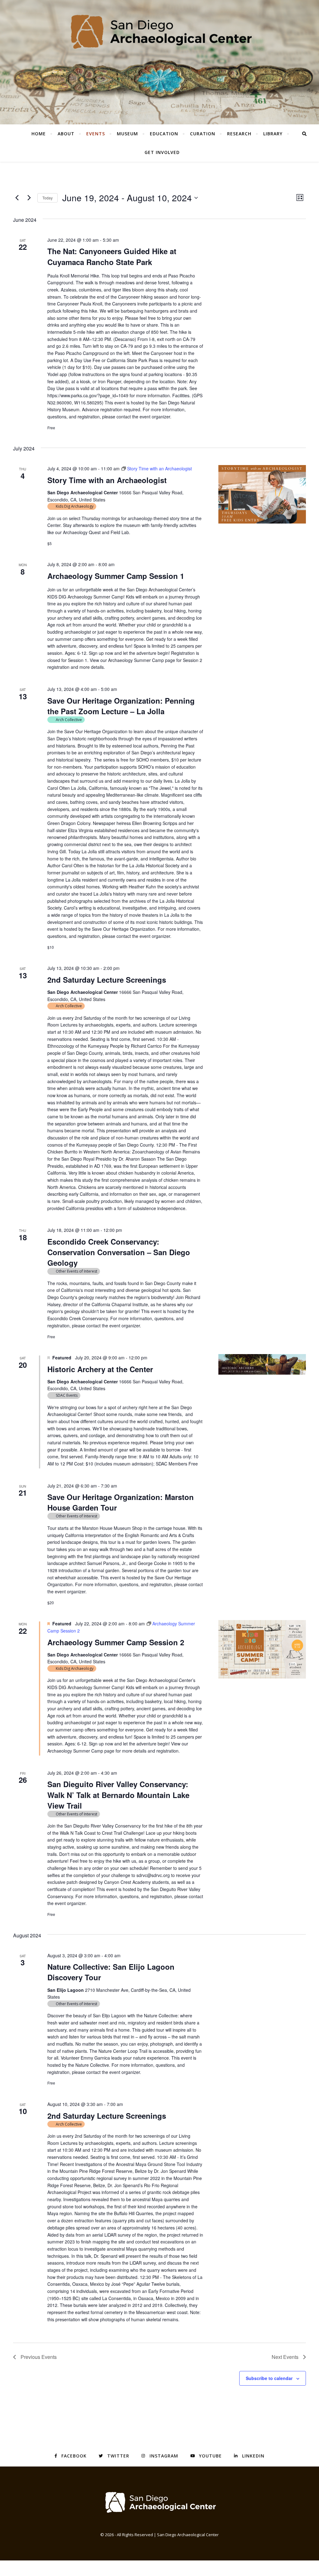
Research (239, 134)
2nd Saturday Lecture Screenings (107, 980)
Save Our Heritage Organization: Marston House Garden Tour (121, 1502)
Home (39, 134)
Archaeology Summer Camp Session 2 (116, 1642)
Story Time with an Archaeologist (107, 480)
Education (164, 134)
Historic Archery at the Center (100, 1369)
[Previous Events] (17, 198)
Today (48, 198)
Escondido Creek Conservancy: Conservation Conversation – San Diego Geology (119, 1252)
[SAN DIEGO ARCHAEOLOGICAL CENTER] (159, 2502)
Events (96, 134)
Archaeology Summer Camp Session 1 (116, 576)
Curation (203, 134)
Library (273, 134)
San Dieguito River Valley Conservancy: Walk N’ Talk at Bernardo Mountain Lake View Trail (118, 1795)
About (66, 134)
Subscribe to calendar (269, 2378)
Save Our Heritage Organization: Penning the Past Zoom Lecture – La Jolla (121, 706)
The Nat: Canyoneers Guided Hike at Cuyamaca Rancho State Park (112, 256)
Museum (127, 134)
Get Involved (162, 152)
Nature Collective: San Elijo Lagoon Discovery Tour (111, 1972)
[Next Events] (29, 198)
